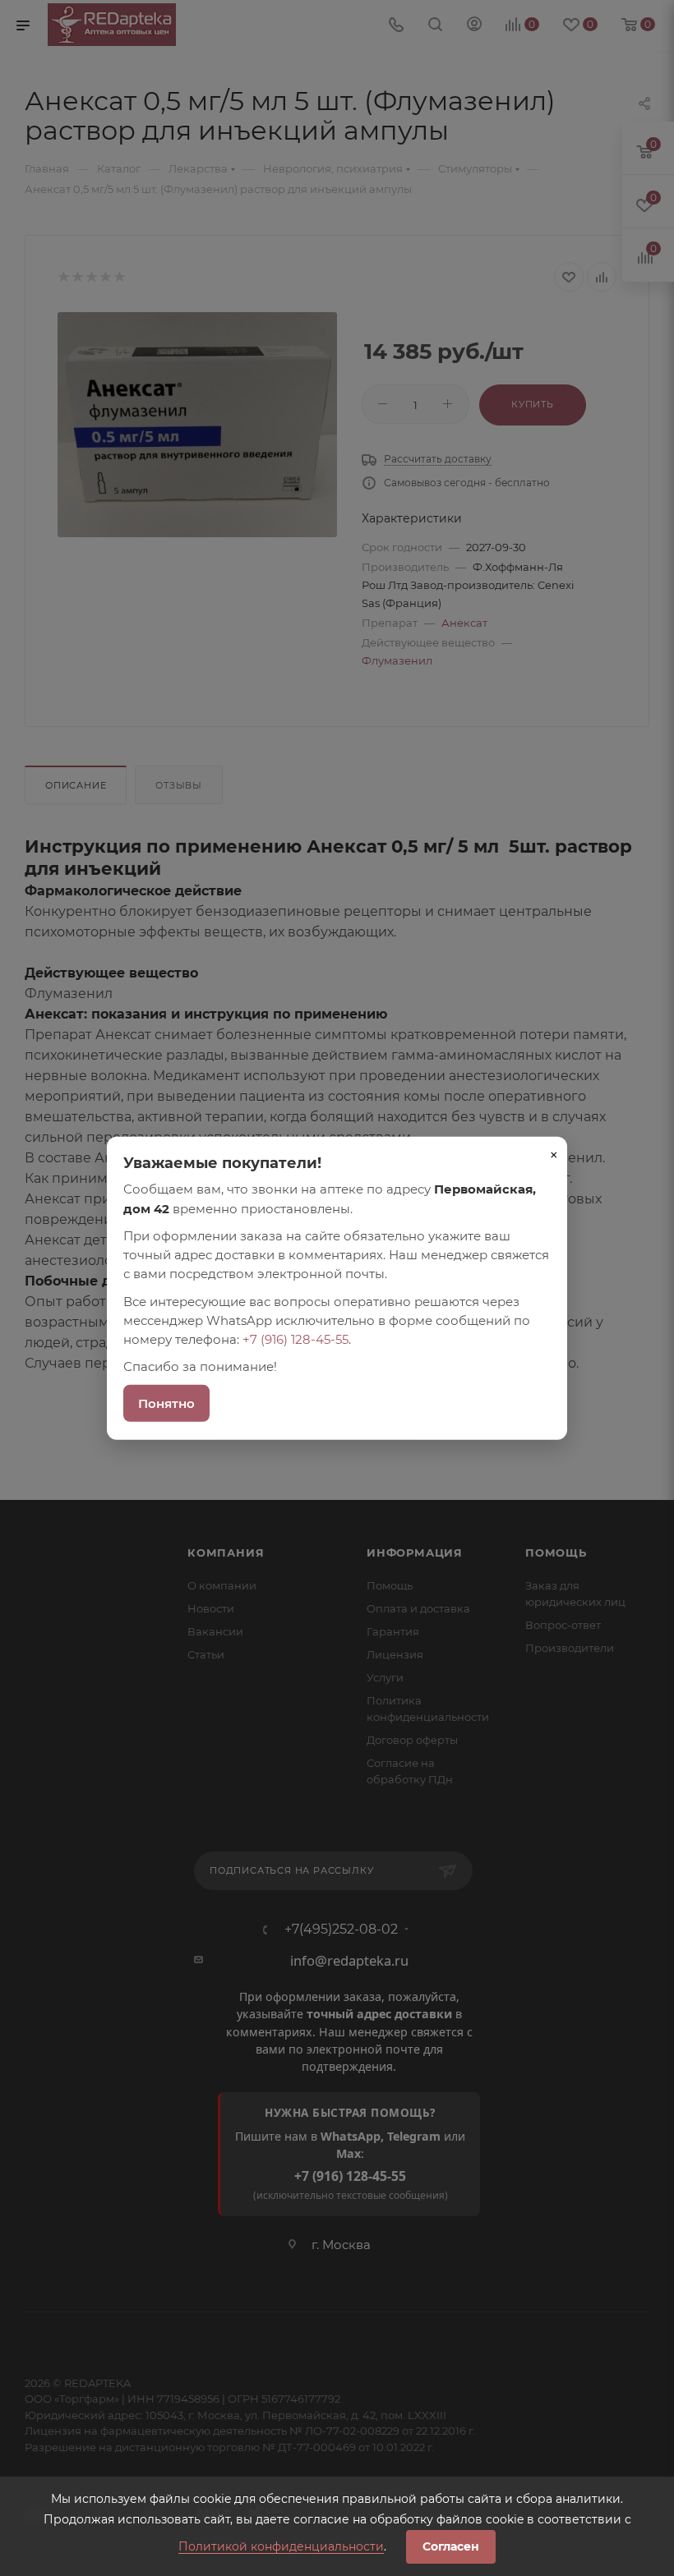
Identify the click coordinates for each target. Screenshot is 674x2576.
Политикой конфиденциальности (281, 2546)
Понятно (166, 1403)
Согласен (451, 2546)
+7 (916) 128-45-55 (295, 1339)
